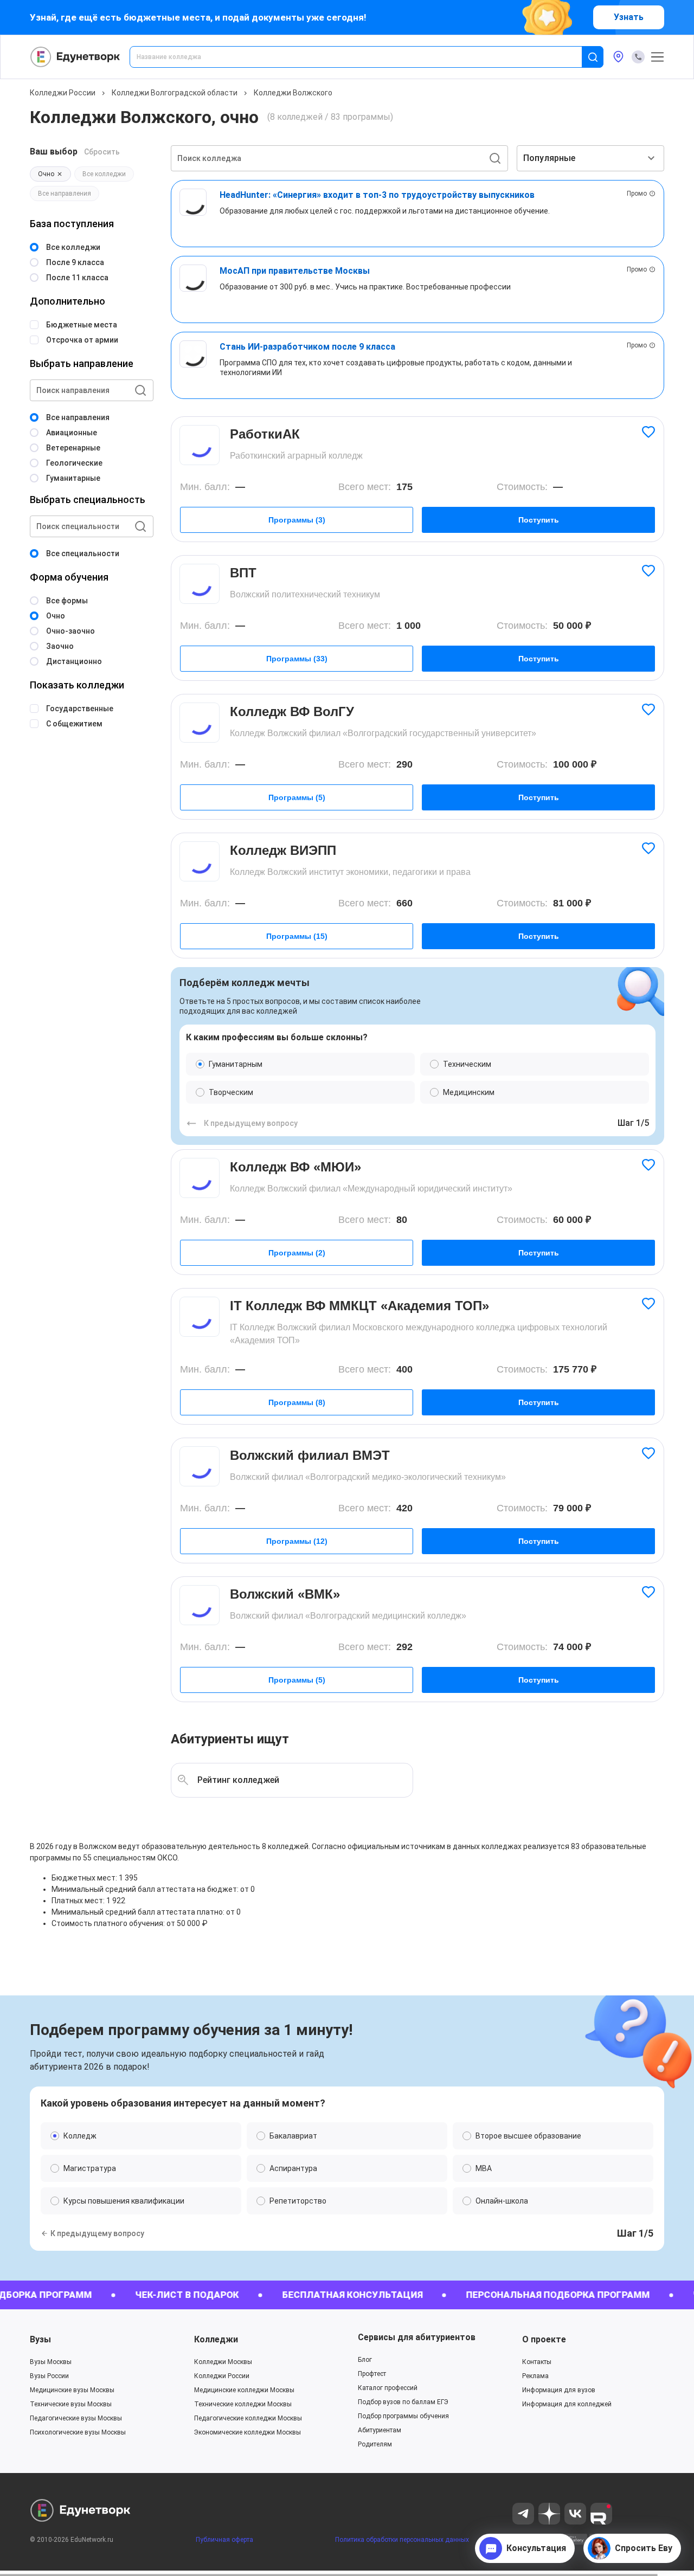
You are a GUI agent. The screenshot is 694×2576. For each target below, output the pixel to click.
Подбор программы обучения (403, 2416)
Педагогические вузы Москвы (76, 2418)
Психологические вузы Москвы (78, 2432)
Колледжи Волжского (293, 93)
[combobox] (363, 57)
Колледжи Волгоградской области (175, 93)
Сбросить (102, 152)
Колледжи (216, 2339)
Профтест (372, 2374)
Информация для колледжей (567, 2404)
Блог (365, 2360)
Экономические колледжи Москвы (248, 2432)
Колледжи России (63, 93)
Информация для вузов (559, 2390)
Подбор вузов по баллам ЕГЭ (403, 2402)
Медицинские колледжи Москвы (244, 2390)
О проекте (544, 2339)
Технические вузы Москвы (71, 2404)
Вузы (40, 2339)
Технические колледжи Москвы (243, 2404)
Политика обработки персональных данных (402, 2540)
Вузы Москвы (51, 2362)
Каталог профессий (388, 2388)
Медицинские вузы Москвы (72, 2390)
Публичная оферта (224, 2540)
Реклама (535, 2376)
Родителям (375, 2444)
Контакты (537, 2362)
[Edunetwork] (75, 57)
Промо (637, 194)
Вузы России (49, 2376)
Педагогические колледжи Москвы (248, 2418)
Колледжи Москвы (223, 2362)
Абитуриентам (380, 2430)
